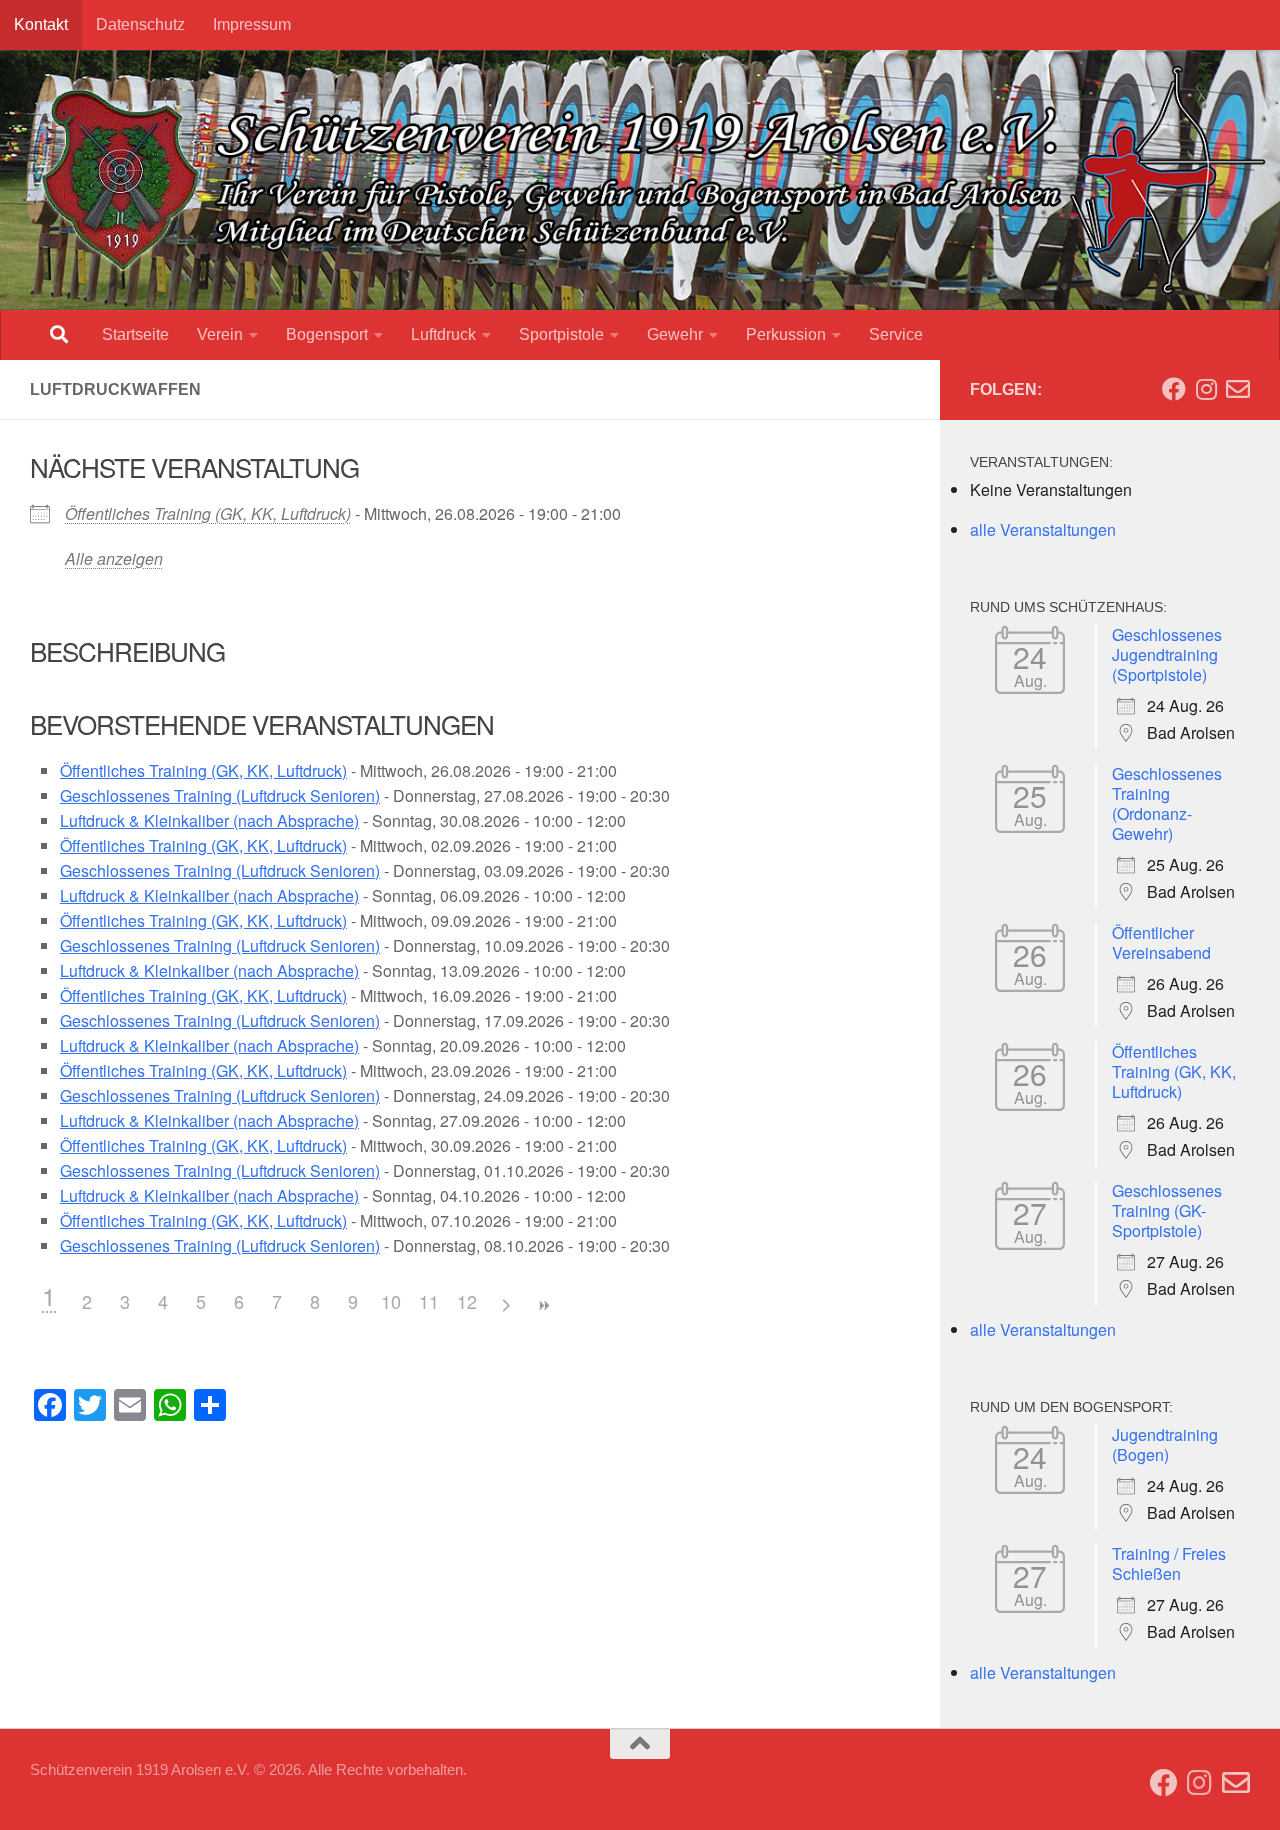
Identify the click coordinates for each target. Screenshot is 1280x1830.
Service (896, 334)
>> (543, 1305)
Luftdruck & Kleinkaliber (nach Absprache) (209, 820)
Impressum (252, 24)
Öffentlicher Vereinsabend (1161, 942)
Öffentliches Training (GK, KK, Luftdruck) (208, 513)
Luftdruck (443, 334)
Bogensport (327, 334)
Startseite (135, 334)
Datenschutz (140, 24)
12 (467, 1301)
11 (429, 1301)
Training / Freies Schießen (1169, 1563)
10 (391, 1301)
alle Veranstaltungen (1043, 529)
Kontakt (41, 24)
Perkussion (786, 334)
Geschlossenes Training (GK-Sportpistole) (1167, 1210)
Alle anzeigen (114, 558)
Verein (220, 334)
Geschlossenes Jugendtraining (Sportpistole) (1167, 654)
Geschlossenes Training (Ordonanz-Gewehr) (1167, 803)
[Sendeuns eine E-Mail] (1238, 389)
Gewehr (675, 334)
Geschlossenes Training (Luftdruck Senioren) (220, 795)
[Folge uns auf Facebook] (1174, 389)
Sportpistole (561, 334)
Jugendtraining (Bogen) (1165, 1444)
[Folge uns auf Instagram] (1206, 389)
